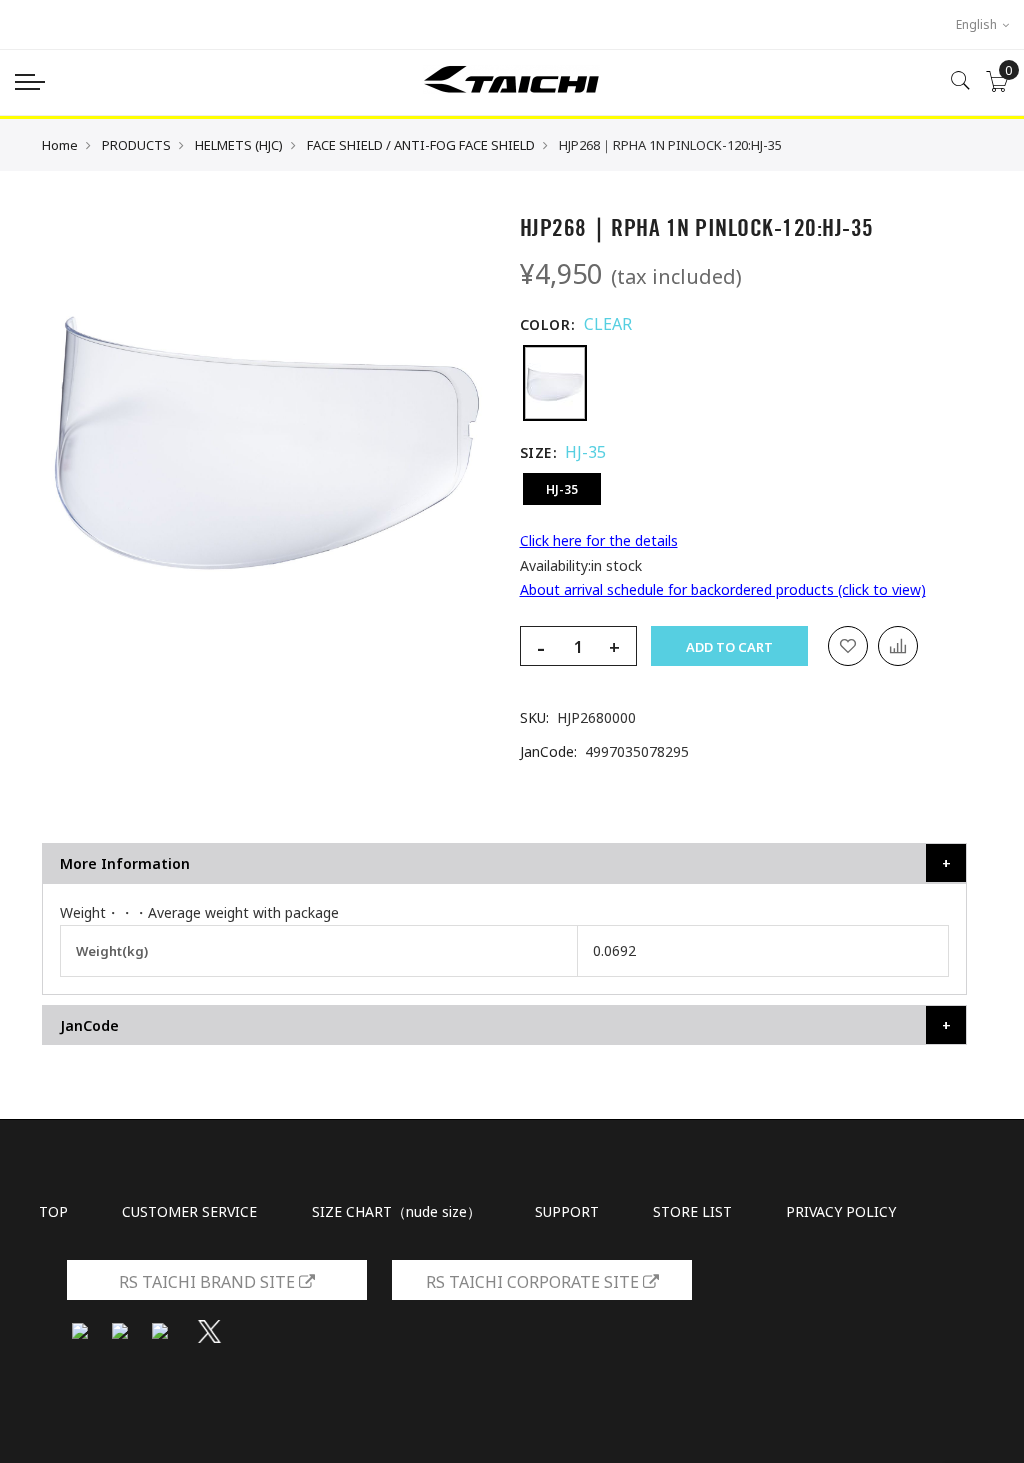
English (978, 24)
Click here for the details (599, 540)
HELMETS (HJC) (239, 145)
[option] (555, 383)
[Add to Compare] (898, 646)
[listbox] (744, 383)
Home (60, 145)
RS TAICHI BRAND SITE (209, 1282)
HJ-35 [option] (562, 489)
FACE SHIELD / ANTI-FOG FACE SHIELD (421, 145)
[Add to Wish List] (848, 646)
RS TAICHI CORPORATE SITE (534, 1282)
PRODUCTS (136, 145)
